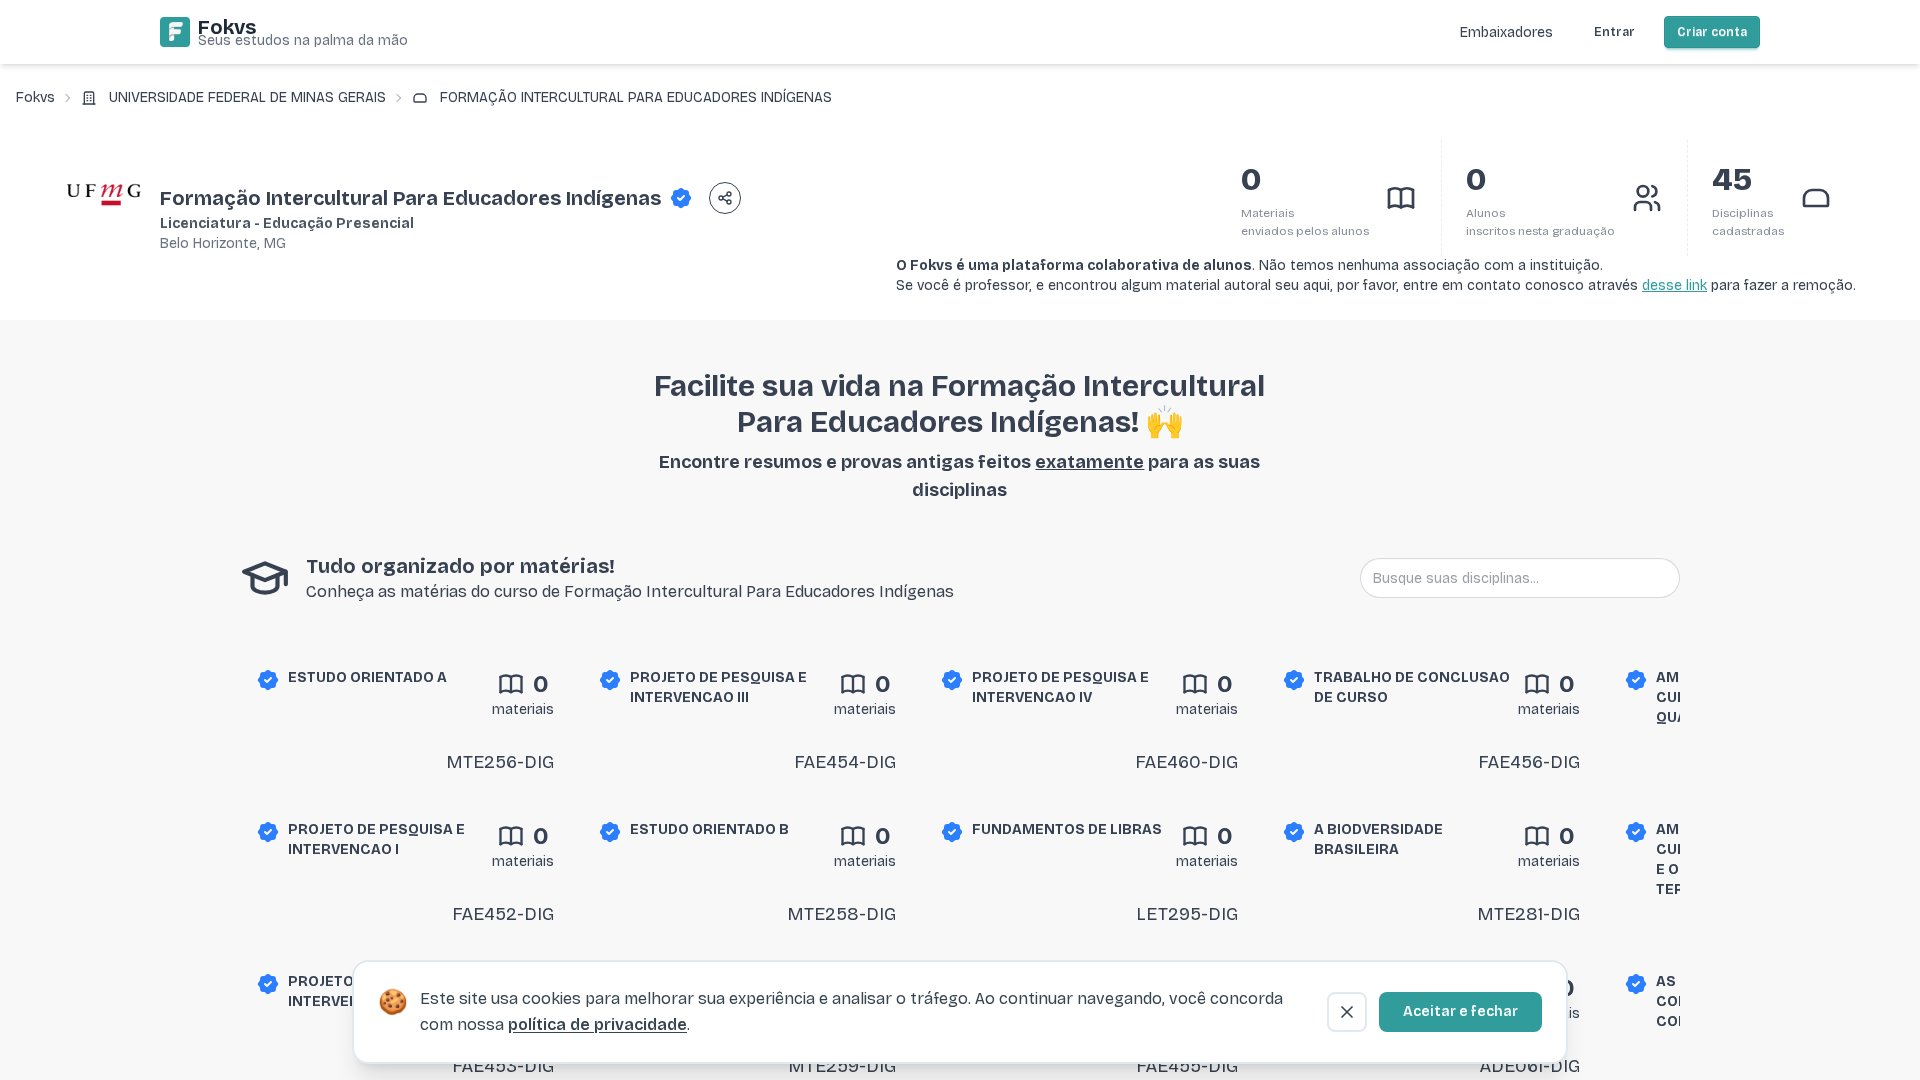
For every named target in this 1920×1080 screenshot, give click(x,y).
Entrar (1614, 32)
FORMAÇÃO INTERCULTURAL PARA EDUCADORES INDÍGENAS (636, 97)
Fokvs (35, 97)
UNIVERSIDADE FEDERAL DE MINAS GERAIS (247, 97)
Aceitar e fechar (1460, 1011)
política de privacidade (597, 1024)
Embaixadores (1506, 32)
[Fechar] (1347, 1012)
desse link (1674, 285)
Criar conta (1712, 32)
